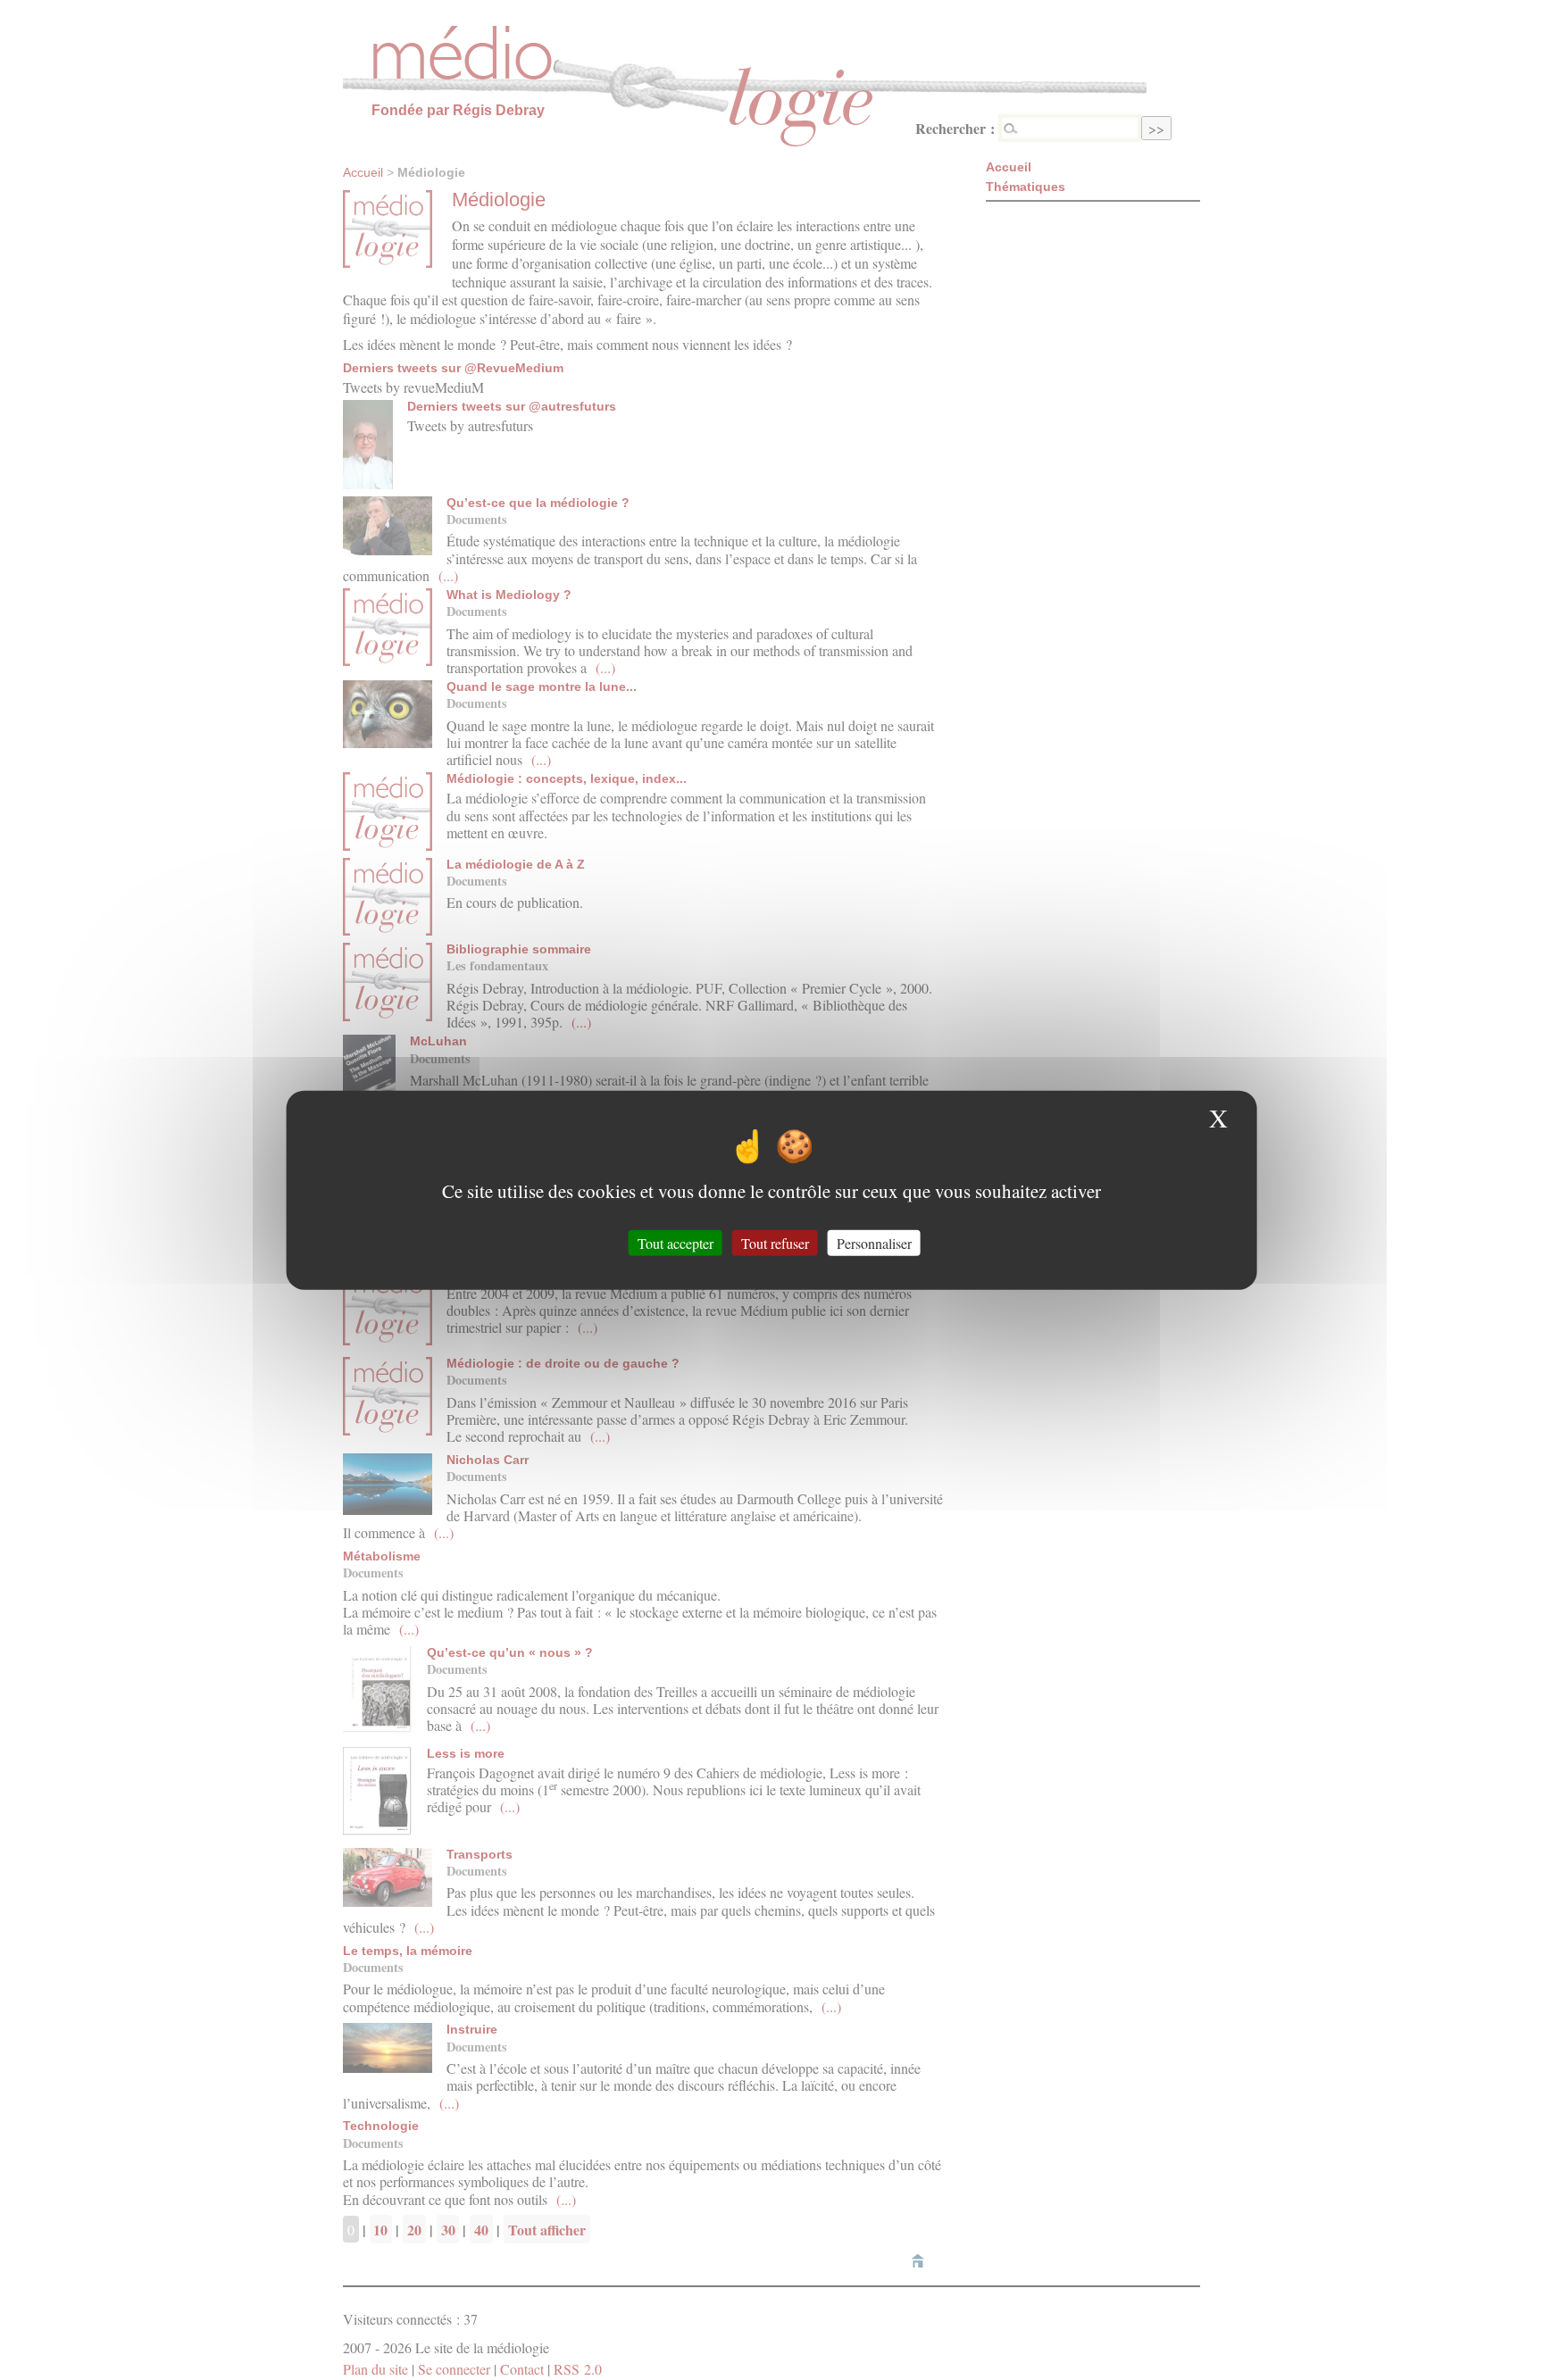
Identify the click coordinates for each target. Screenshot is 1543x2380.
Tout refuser (775, 1242)
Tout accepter (676, 1242)
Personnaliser (874, 1242)
